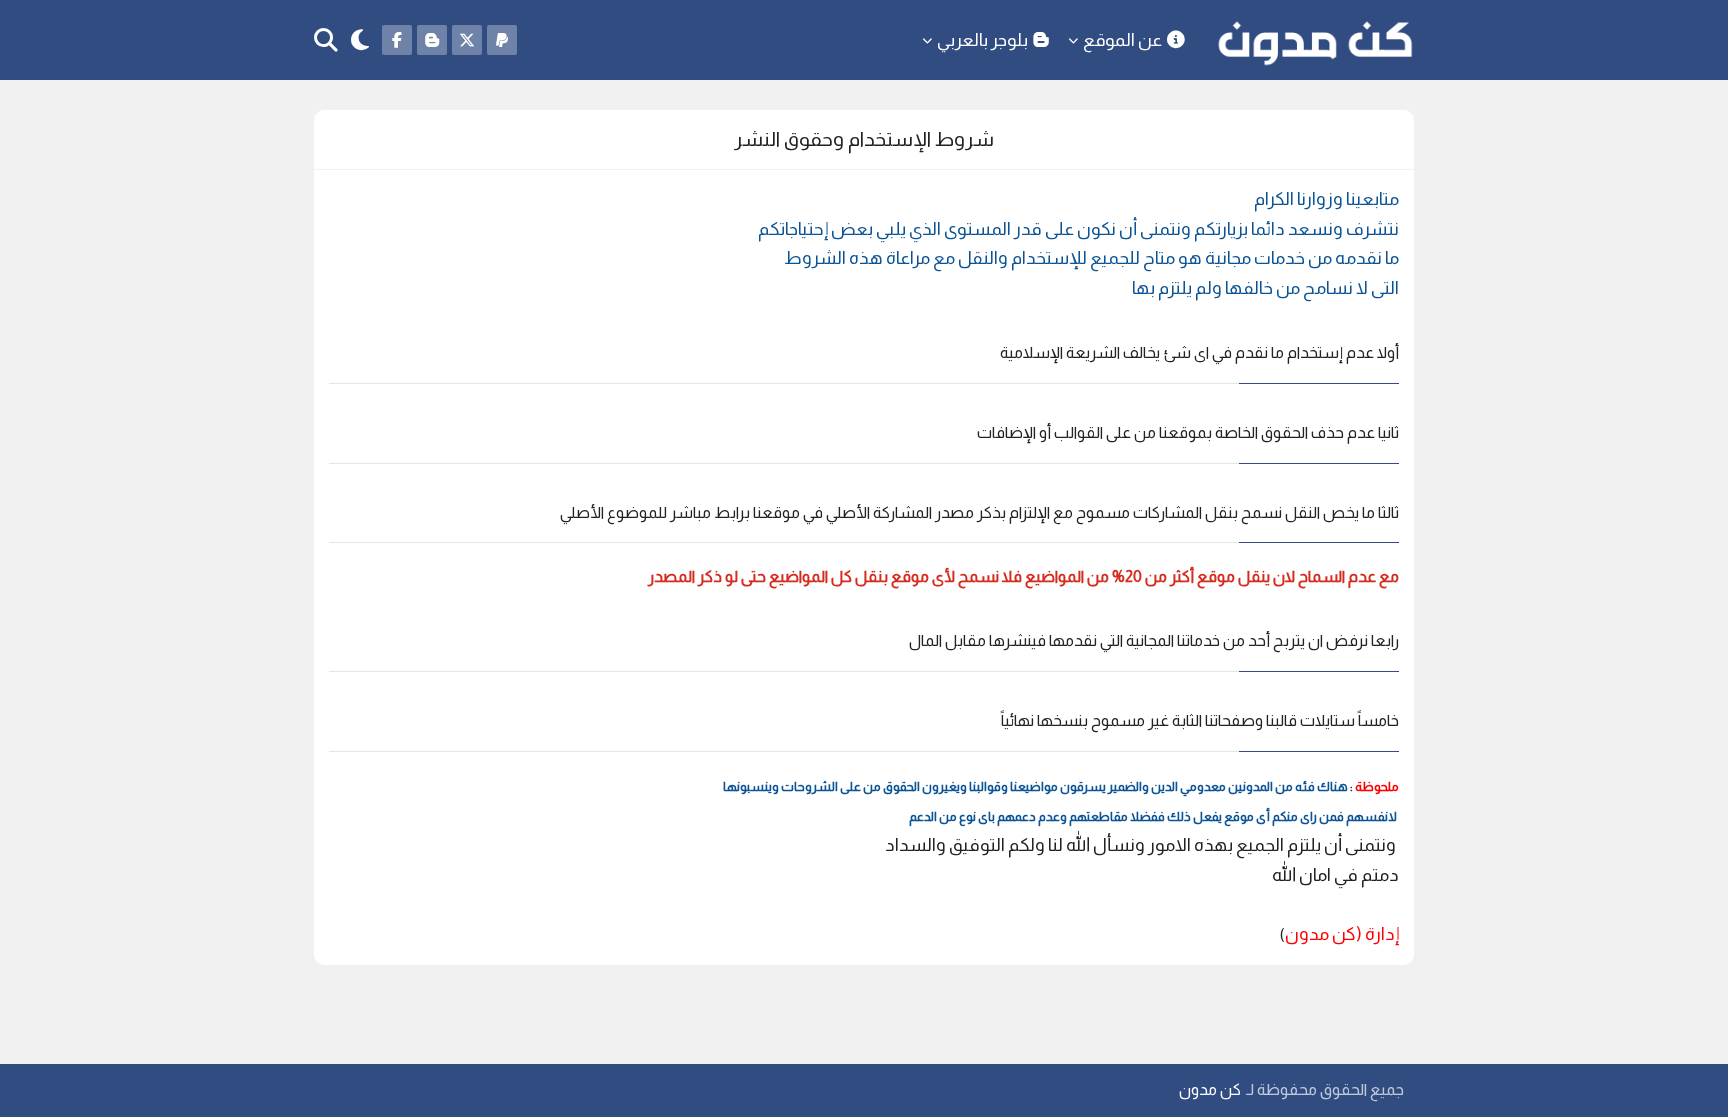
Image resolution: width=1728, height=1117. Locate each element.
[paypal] (502, 40)
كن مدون (1210, 1089)
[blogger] (432, 40)
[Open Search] (326, 40)
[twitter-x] (467, 40)
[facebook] (397, 40)
